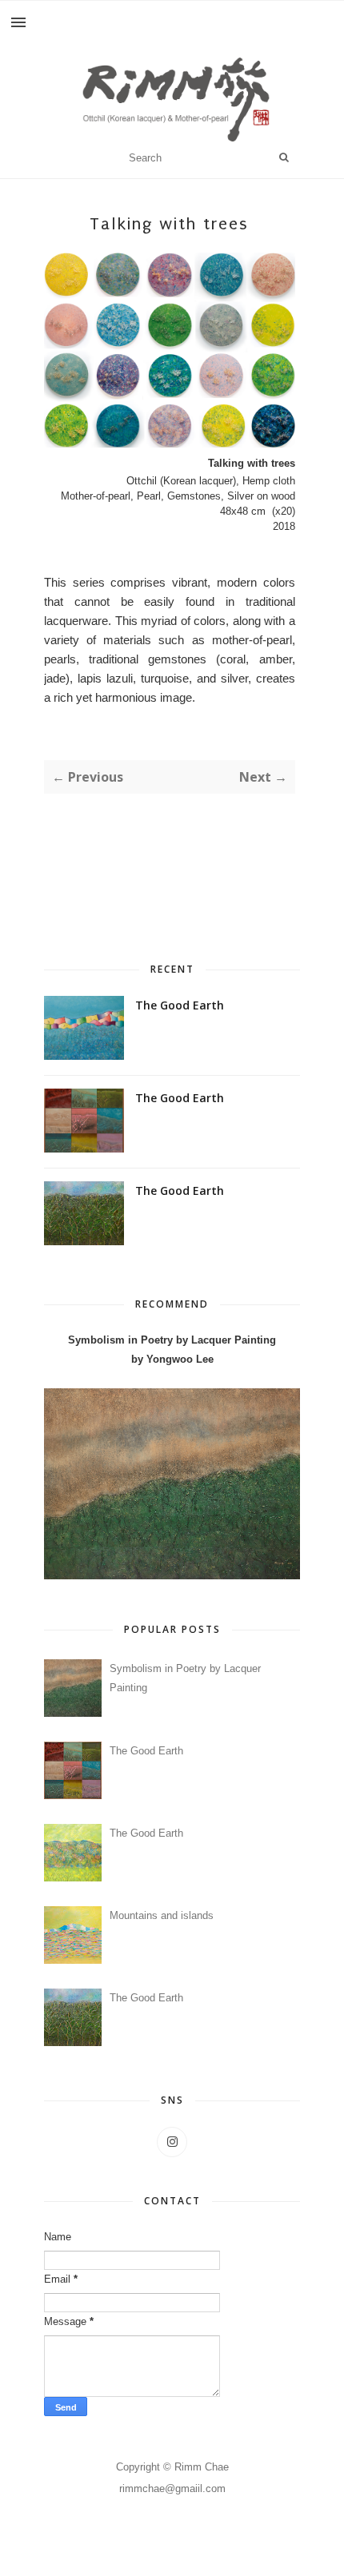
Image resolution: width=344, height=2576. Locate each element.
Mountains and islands (162, 1915)
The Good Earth (180, 1005)
